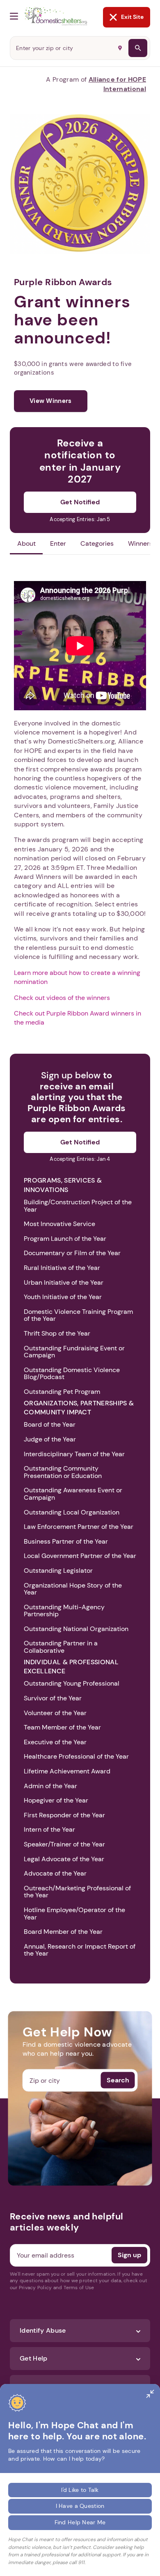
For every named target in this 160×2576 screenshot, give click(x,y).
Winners (140, 543)
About (26, 543)
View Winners (51, 401)
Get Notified (80, 502)
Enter (58, 543)
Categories (97, 543)
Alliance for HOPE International (117, 84)
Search (118, 2080)
